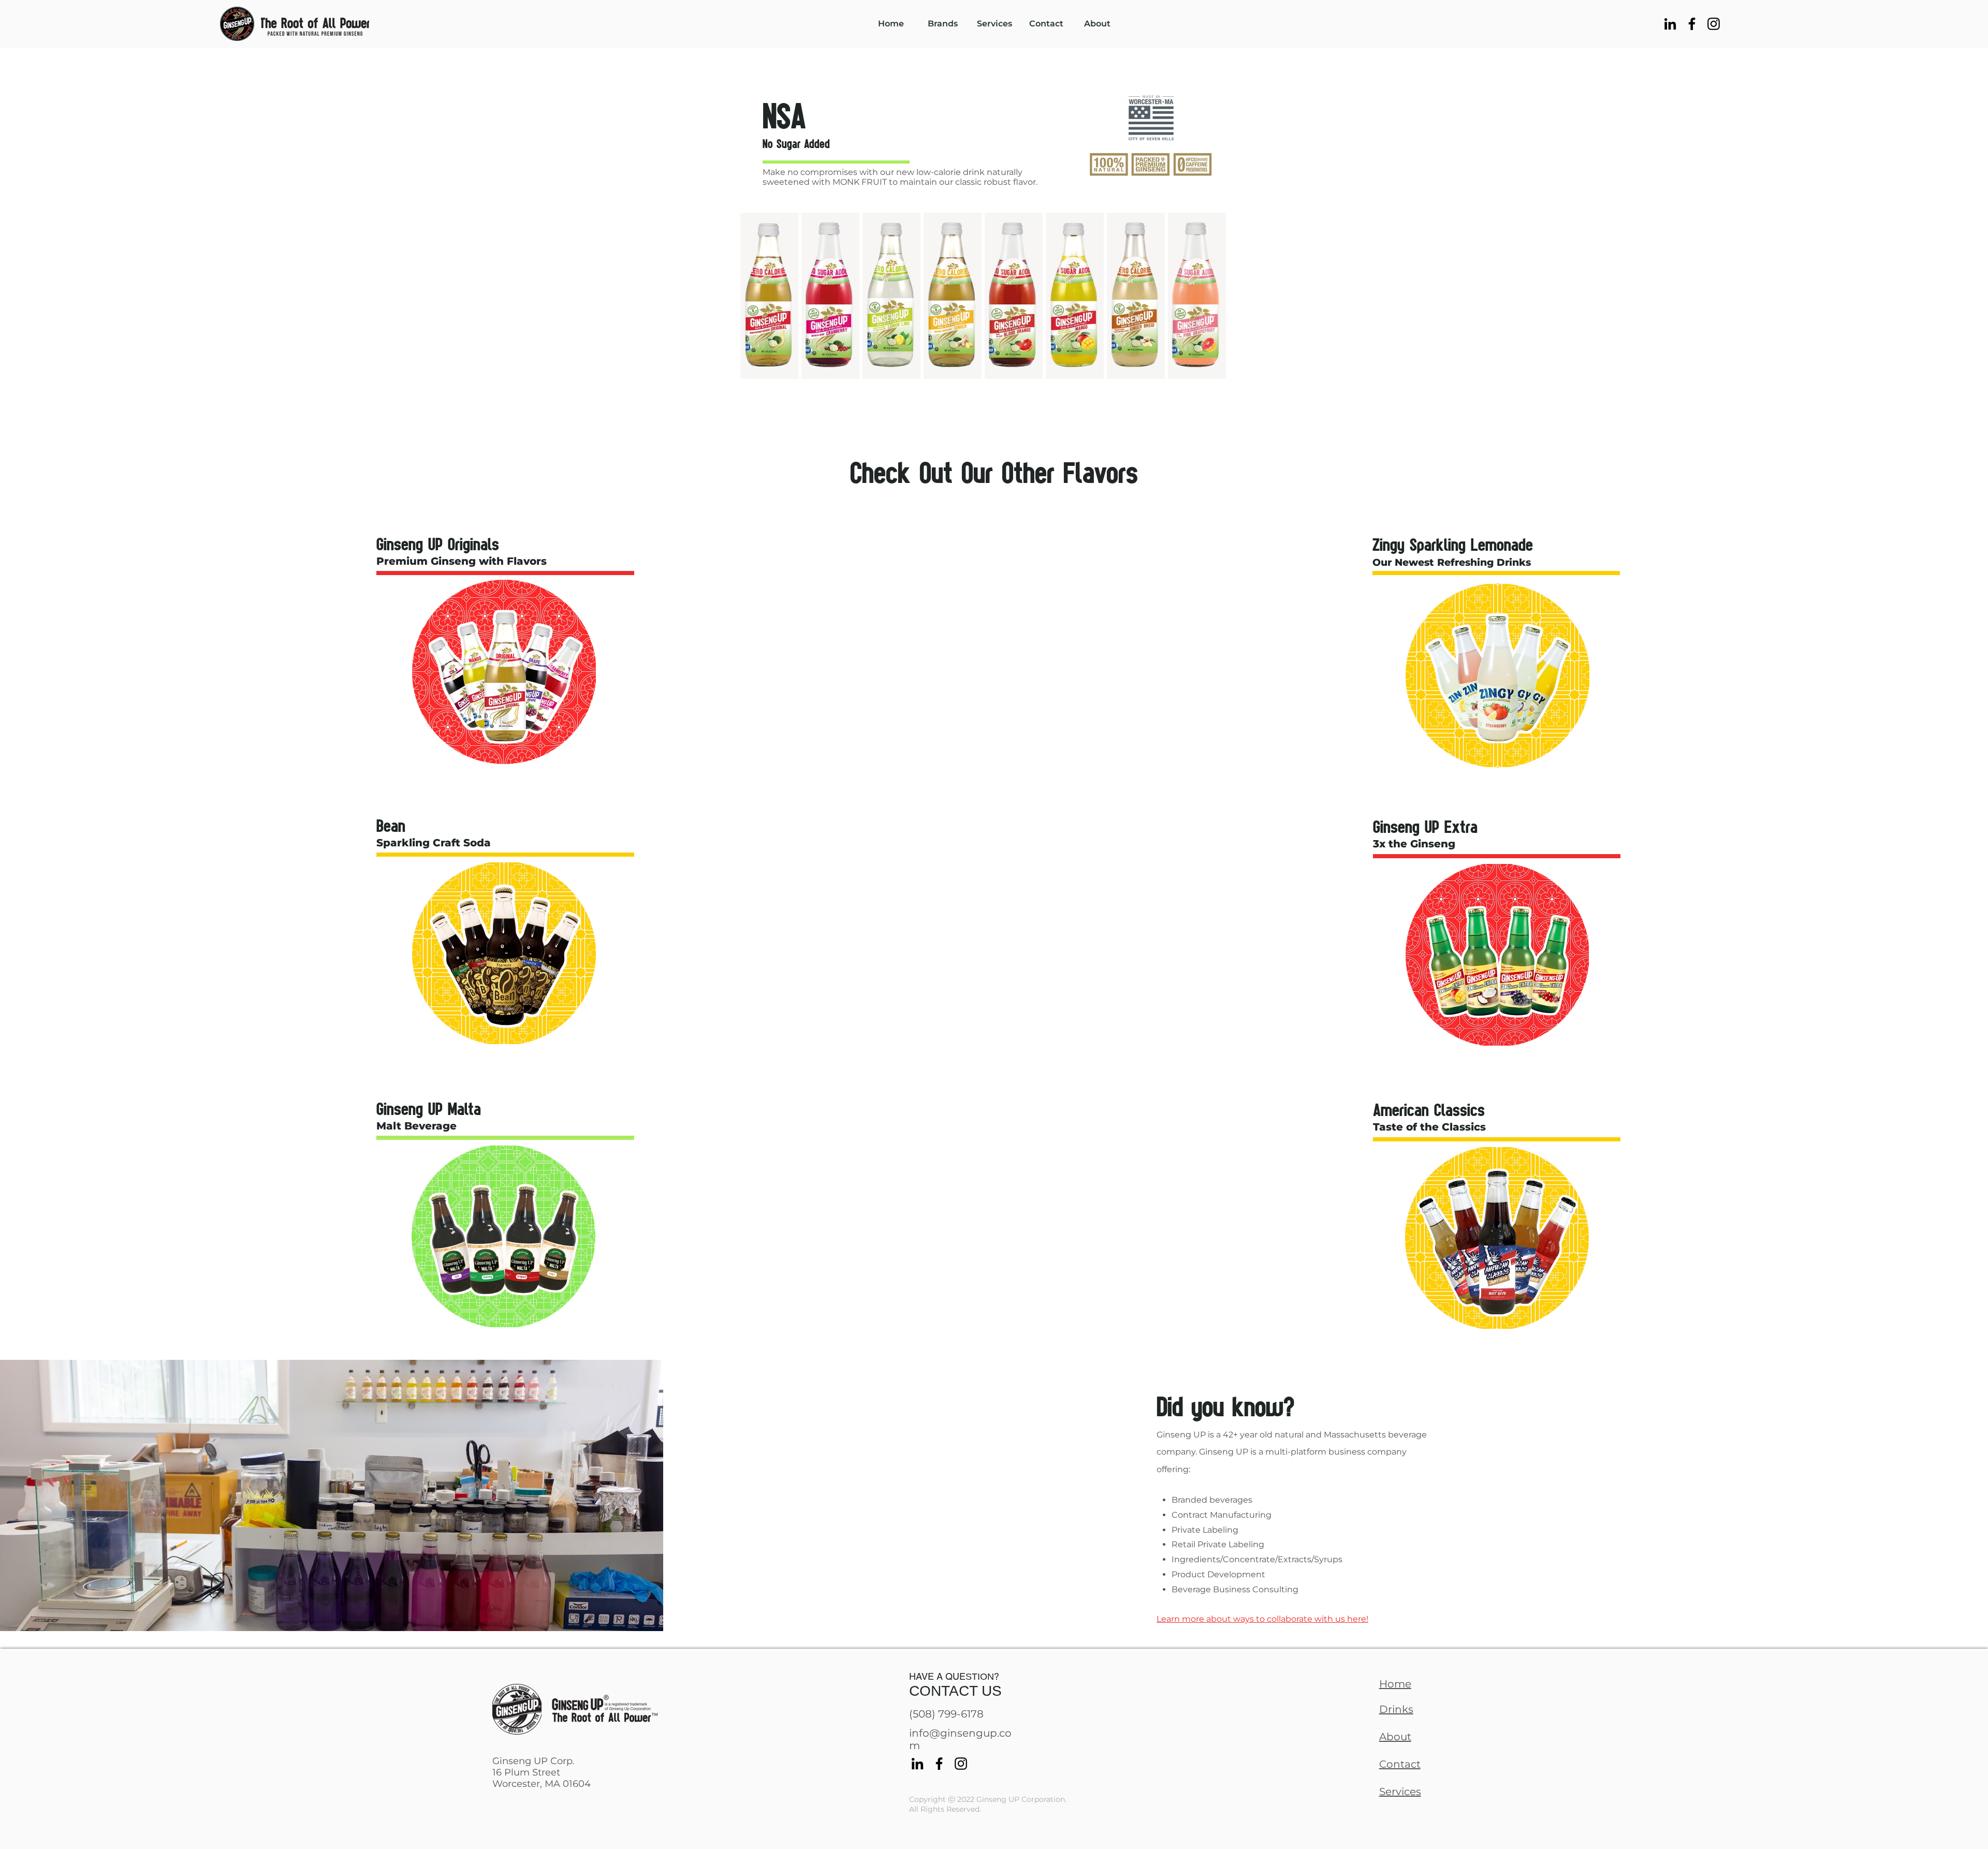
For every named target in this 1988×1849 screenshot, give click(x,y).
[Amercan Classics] (1498, 1242)
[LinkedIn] (1670, 24)
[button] (943, 24)
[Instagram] (1714, 24)
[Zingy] (1498, 672)
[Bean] (505, 947)
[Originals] (505, 667)
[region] (504, 641)
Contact (1400, 1764)
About (1395, 1737)
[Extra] (1503, 954)
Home (1395, 1684)
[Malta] (508, 1232)
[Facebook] (1692, 24)
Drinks (1396, 1709)
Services (1400, 1792)
